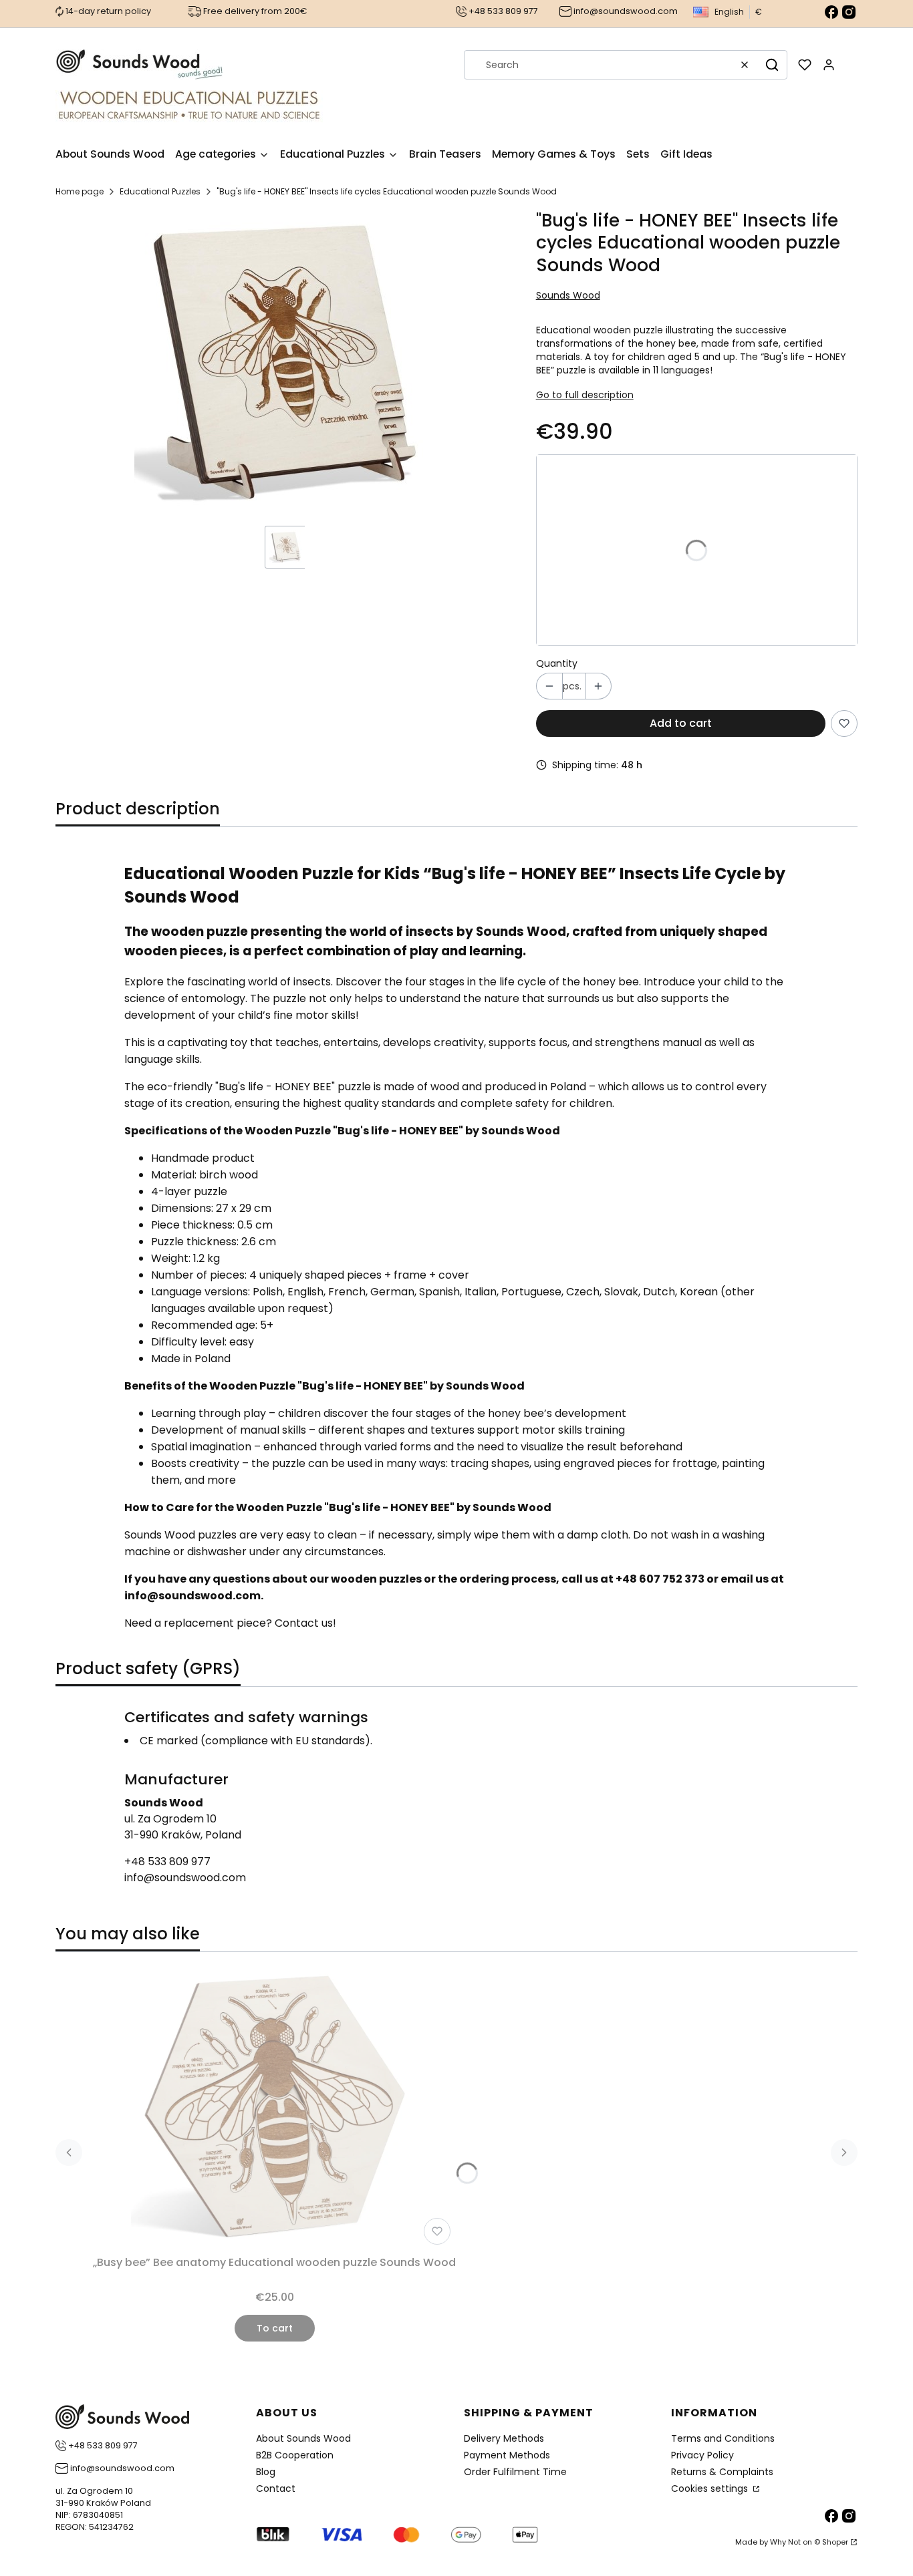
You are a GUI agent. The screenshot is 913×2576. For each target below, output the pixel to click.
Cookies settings (711, 2488)
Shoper (835, 2542)
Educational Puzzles (160, 191)
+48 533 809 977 (167, 1862)
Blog (266, 2472)
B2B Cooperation (295, 2455)
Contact (276, 2488)
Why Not (785, 2542)
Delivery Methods (504, 2438)
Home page (80, 191)
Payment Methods (507, 2455)
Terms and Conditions (723, 2438)
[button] (772, 65)
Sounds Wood (568, 295)
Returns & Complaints (722, 2472)
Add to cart (681, 723)
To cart (275, 2328)
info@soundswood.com (185, 1878)
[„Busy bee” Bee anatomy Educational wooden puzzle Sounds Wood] (275, 2106)
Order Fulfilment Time (515, 2472)
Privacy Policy (702, 2455)
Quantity (557, 663)
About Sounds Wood (303, 2438)
